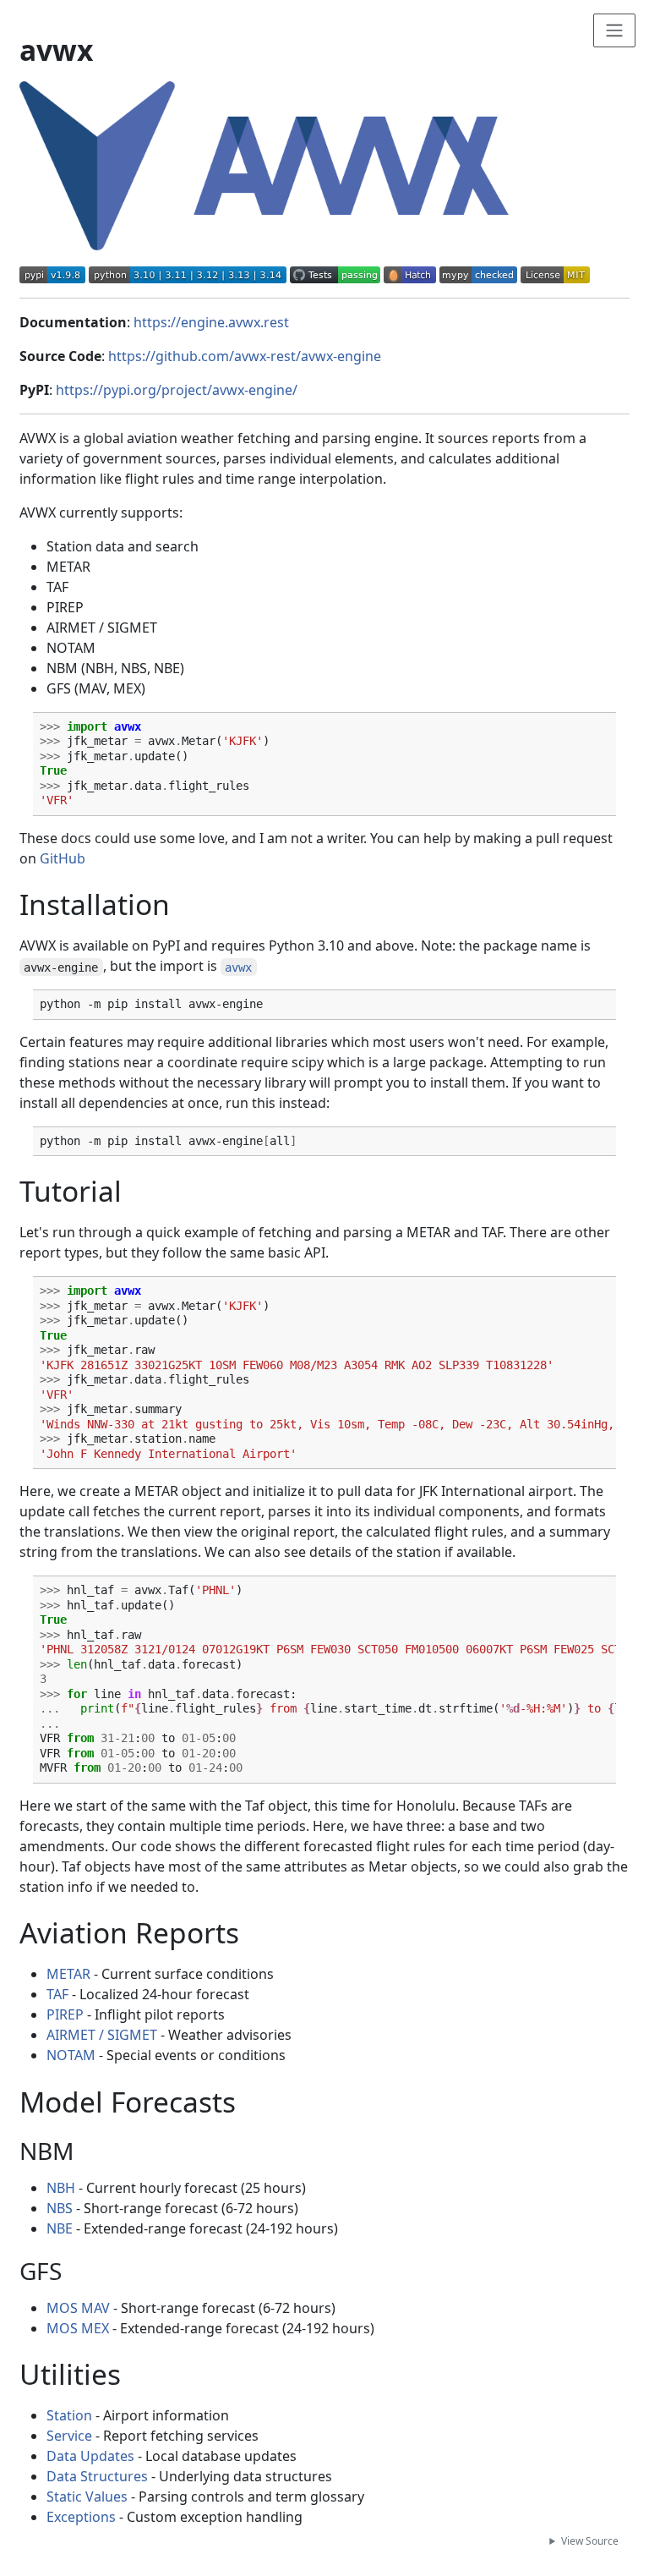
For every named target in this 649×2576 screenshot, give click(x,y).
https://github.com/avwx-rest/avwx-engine (245, 356)
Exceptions (81, 2517)
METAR (68, 1974)
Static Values (87, 2497)
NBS (60, 2208)
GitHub (63, 858)
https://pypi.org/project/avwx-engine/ (177, 390)
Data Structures (97, 2476)
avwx (238, 967)
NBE (60, 2228)
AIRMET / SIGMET (102, 2035)
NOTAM (71, 2055)
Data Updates (90, 2456)
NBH (61, 2188)
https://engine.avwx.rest (211, 322)
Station (69, 2415)
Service (69, 2436)
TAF (57, 1994)
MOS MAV (78, 2308)
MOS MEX (78, 2328)
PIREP (65, 2014)
